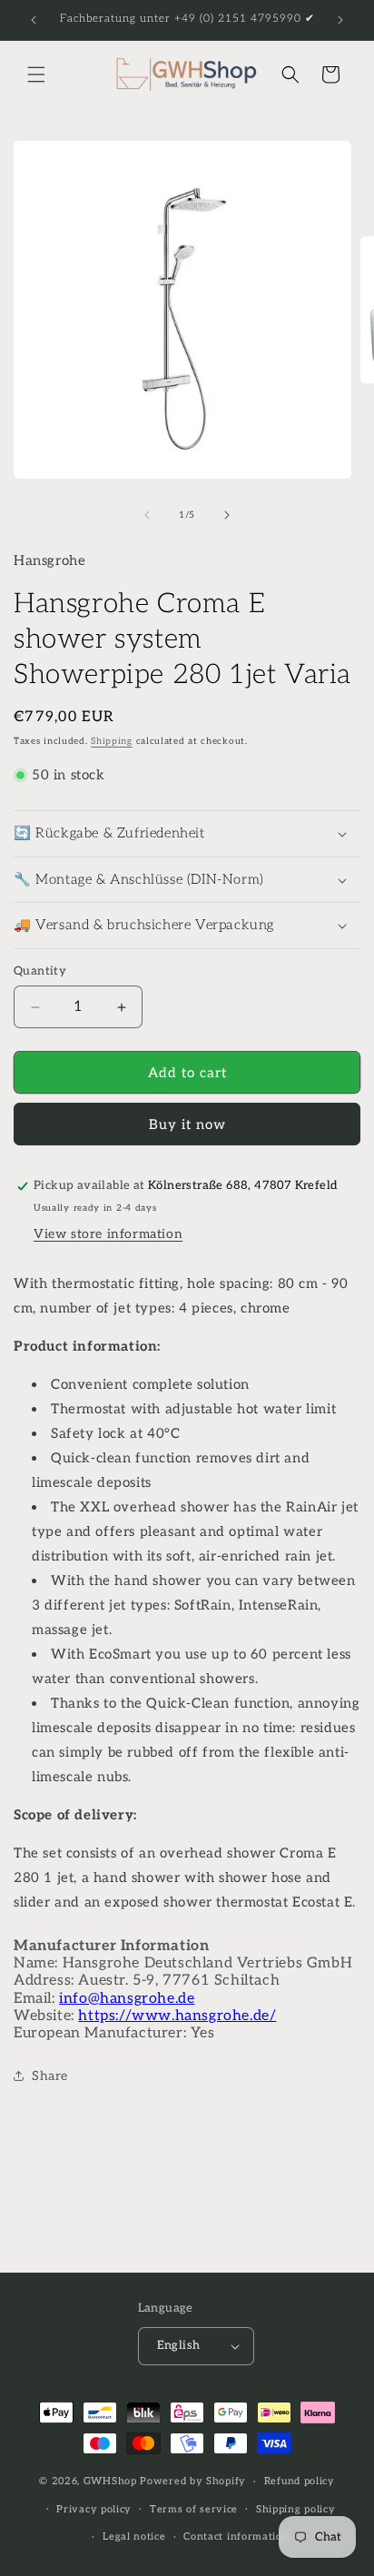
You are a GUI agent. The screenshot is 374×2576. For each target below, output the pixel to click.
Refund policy (300, 2481)
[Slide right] (227, 515)
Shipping (112, 741)
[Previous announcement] (34, 20)
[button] (36, 74)
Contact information (236, 2536)
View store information (108, 1234)
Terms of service (194, 2509)
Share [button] (50, 2076)
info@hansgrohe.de (127, 1999)
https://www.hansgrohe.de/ (177, 2016)
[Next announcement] (340, 20)
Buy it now (187, 1125)
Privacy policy (94, 2509)
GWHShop (110, 2481)
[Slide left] (147, 515)
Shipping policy (296, 2509)
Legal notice (134, 2536)
